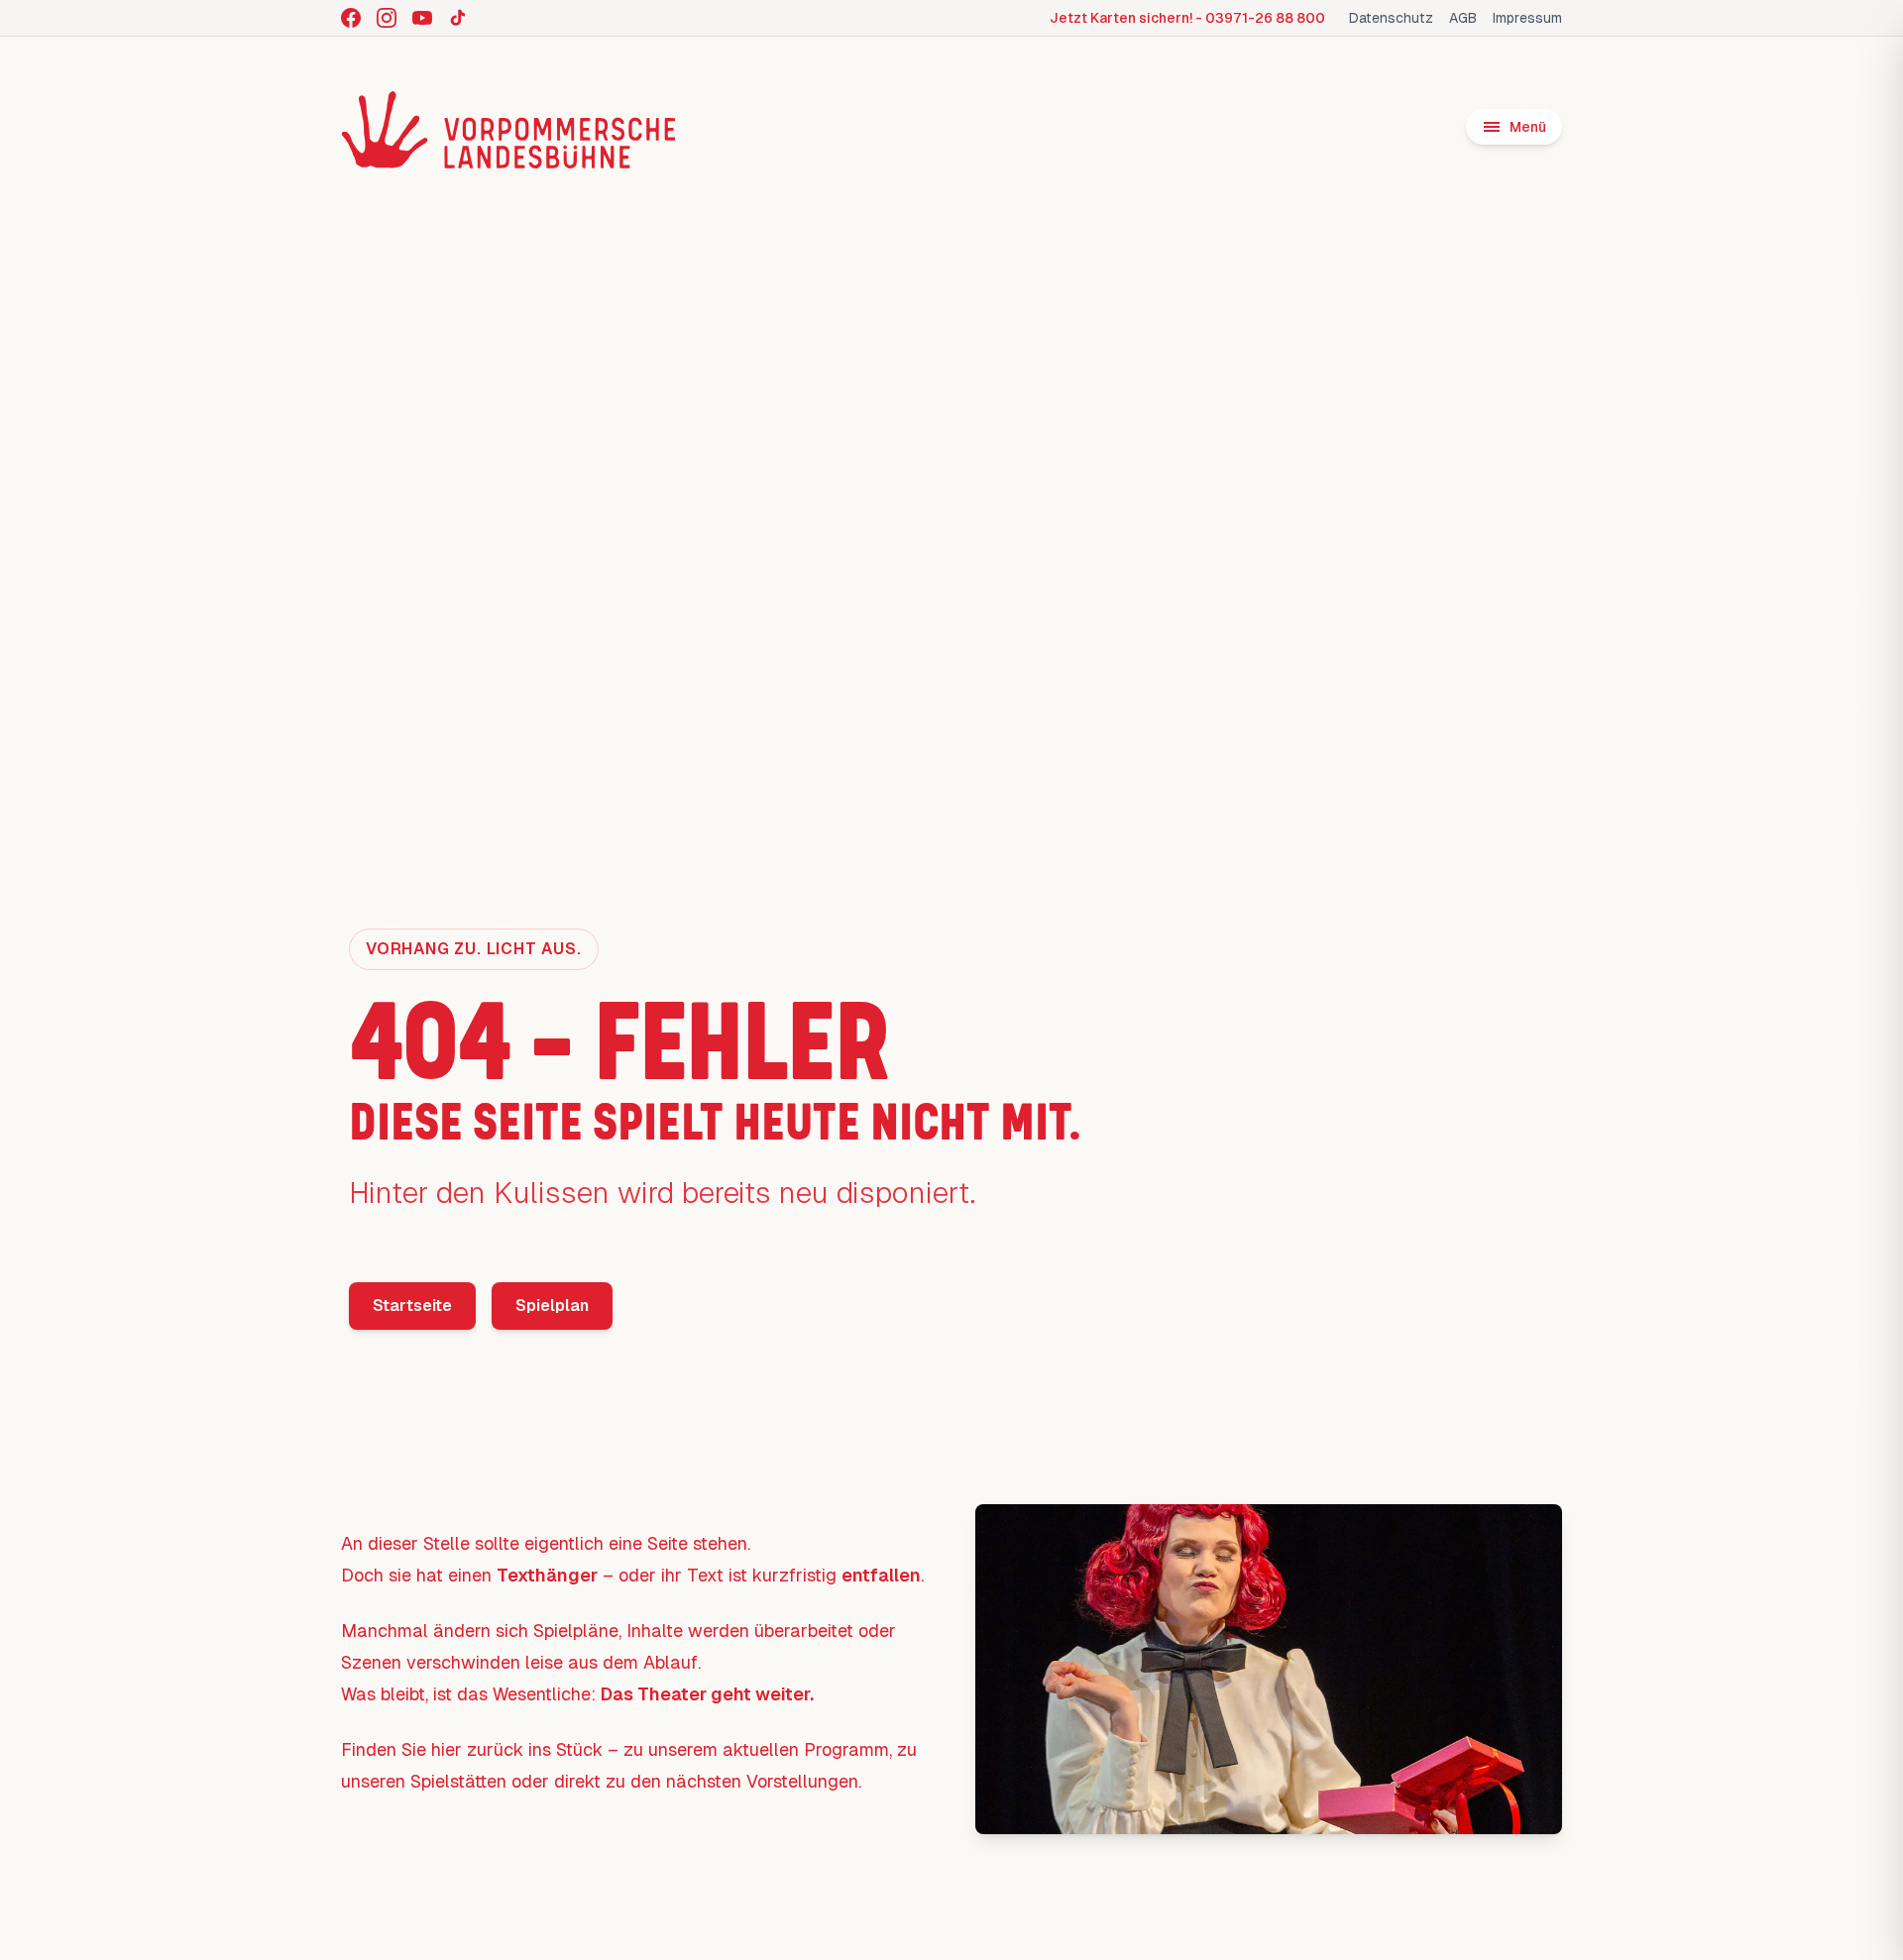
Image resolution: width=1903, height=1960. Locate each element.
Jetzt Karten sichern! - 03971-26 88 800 (1187, 18)
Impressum (1527, 18)
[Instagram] (387, 18)
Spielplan (552, 1306)
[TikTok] (458, 18)
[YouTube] (422, 18)
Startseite (412, 1306)
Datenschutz (1391, 18)
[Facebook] (351, 18)
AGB (1463, 18)
